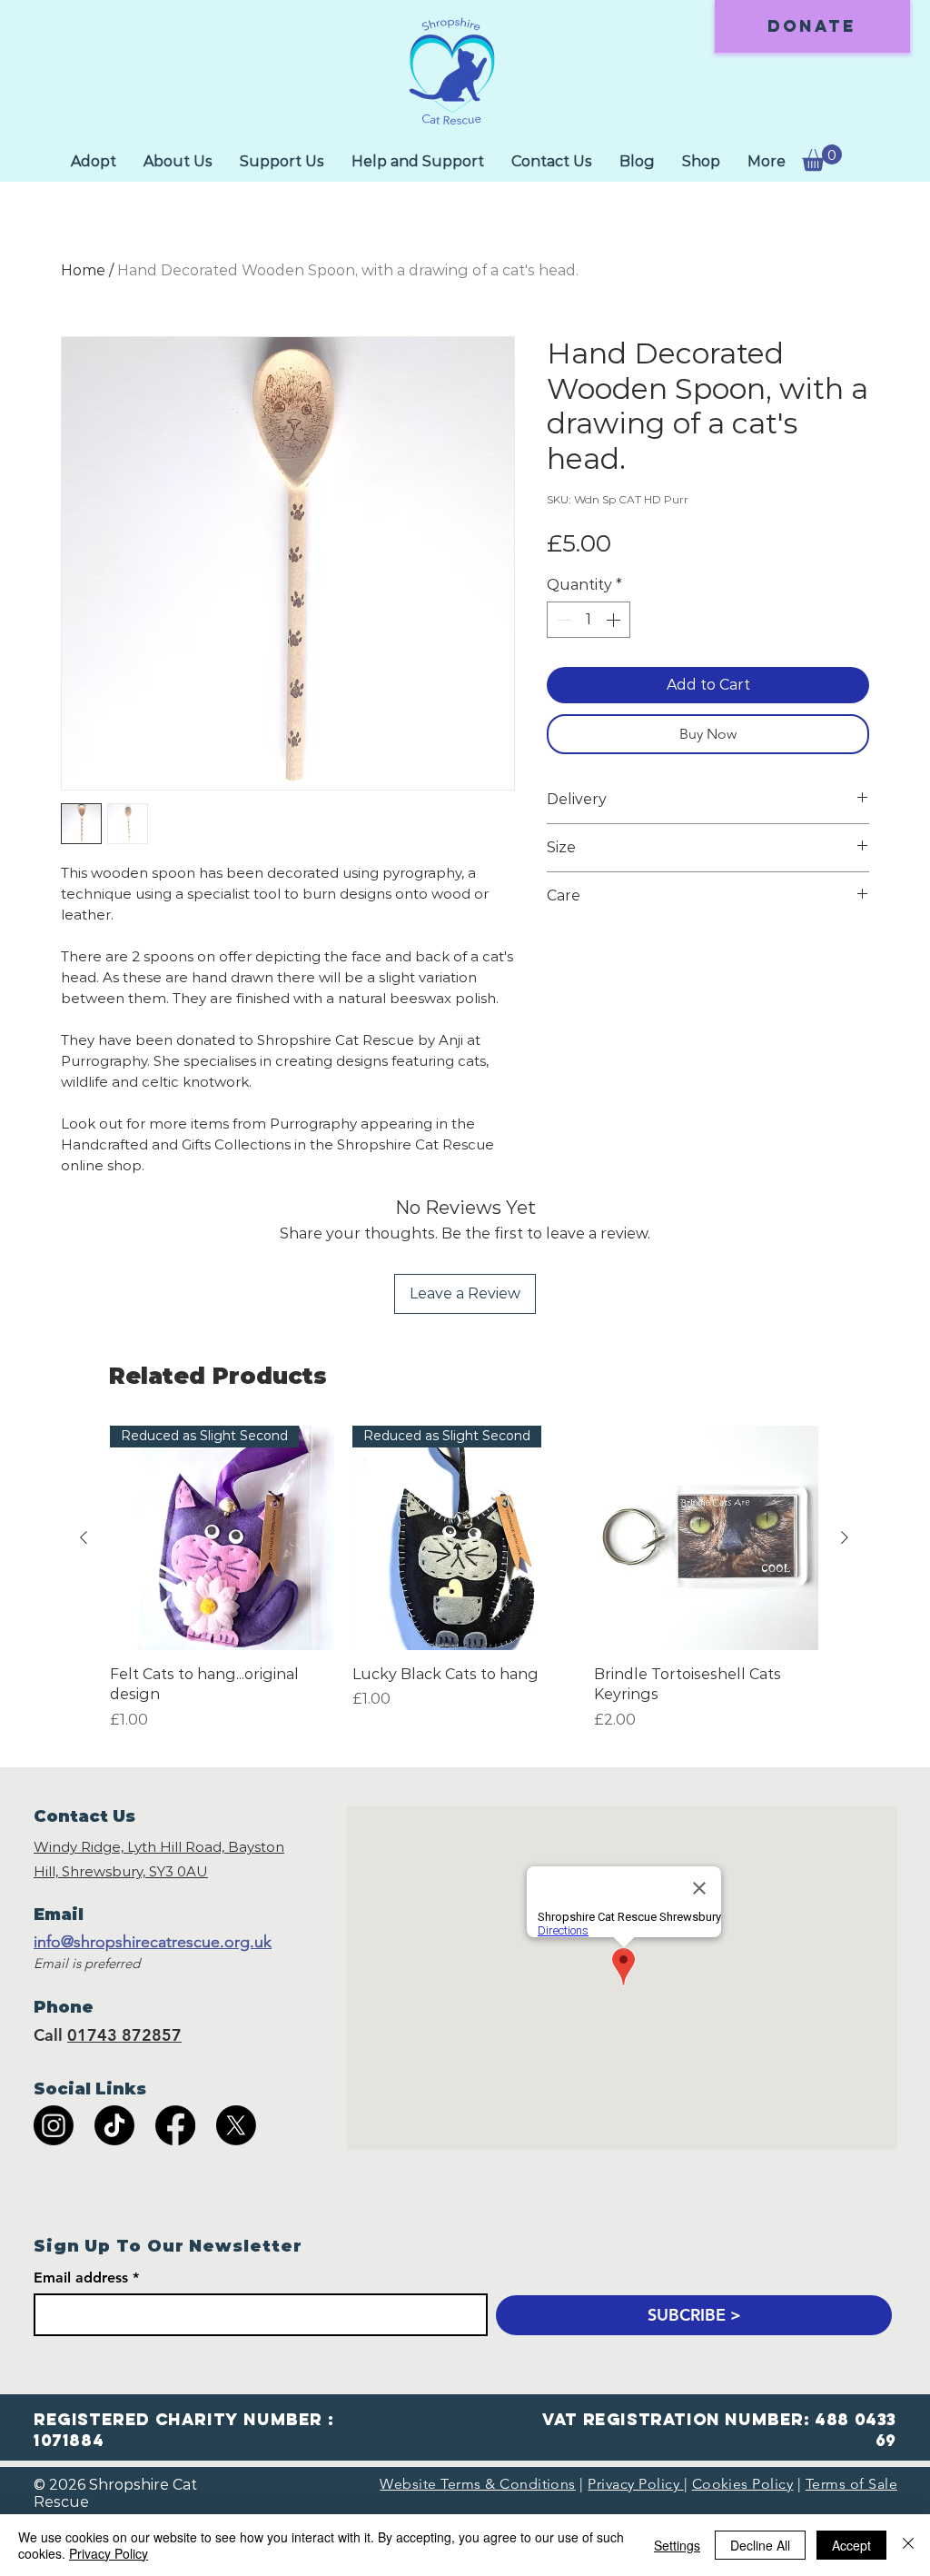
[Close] (908, 2545)
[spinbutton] (589, 620)
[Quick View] (706, 1538)
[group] (464, 1588)
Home (83, 270)
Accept (851, 2545)
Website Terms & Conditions (477, 2484)
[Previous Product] (84, 1537)
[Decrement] (562, 620)
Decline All (760, 2545)
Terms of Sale (851, 2484)
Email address (81, 2278)
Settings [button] (677, 2545)
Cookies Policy (743, 2484)
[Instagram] (54, 2125)
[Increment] (615, 620)
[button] (822, 158)
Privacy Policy (635, 2484)
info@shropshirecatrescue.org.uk (153, 1942)
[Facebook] (175, 2125)
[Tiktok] (114, 2125)
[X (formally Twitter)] (236, 2125)
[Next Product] (845, 1537)
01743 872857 (124, 2035)
